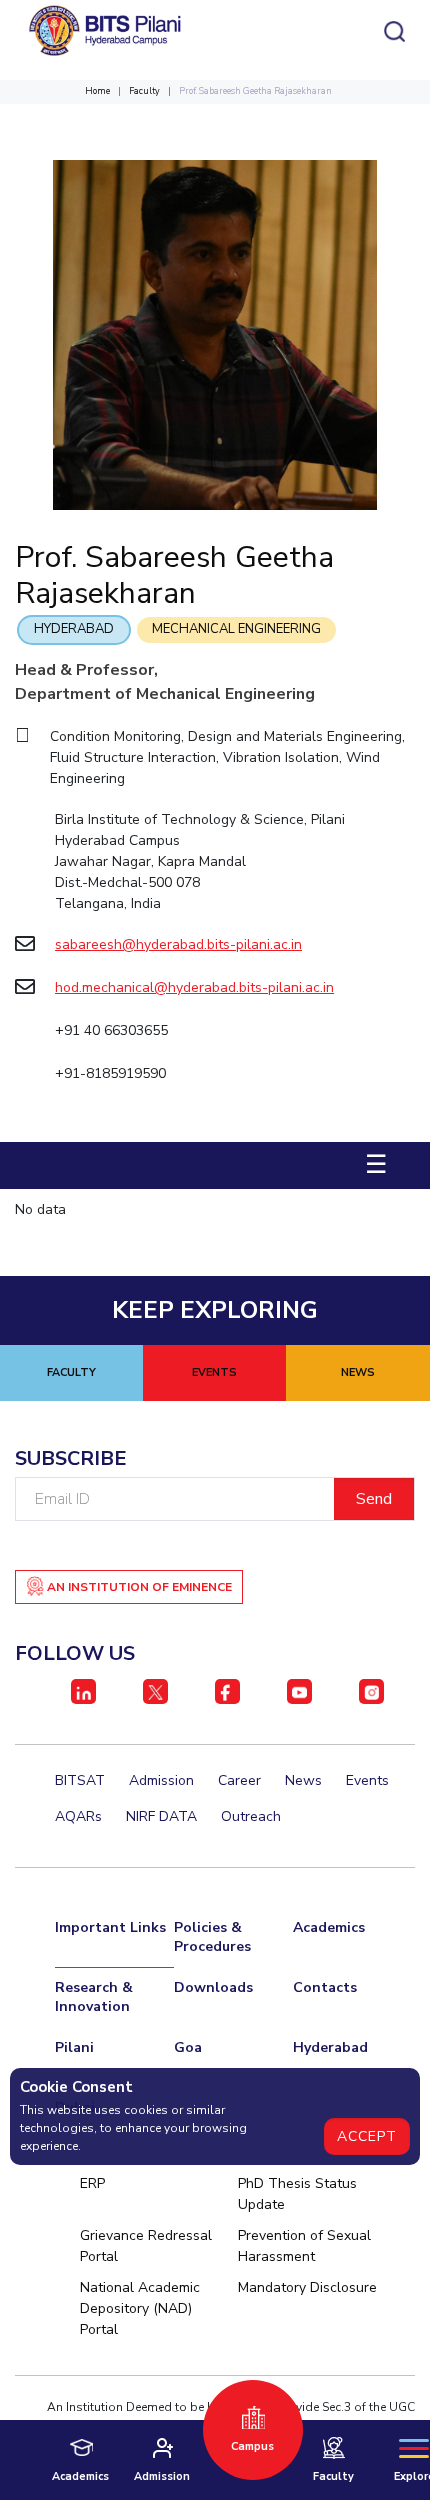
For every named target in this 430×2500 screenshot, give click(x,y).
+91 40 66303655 (111, 1030)
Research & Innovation (94, 1997)
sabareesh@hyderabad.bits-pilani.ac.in (178, 944)
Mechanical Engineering (236, 629)
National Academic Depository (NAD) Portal (140, 2308)
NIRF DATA (161, 1816)
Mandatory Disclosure (307, 2287)
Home (97, 91)
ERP (92, 2183)
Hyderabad (74, 629)
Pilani (74, 2047)
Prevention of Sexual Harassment (304, 2246)
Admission (161, 1780)
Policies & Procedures (212, 1937)
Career (239, 1780)
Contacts (325, 1987)
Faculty (144, 91)
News (303, 1780)
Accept (367, 2136)
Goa (188, 2047)
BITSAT (80, 1780)
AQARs (78, 1816)
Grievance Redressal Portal (146, 2246)
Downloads (213, 1987)
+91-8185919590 (112, 1073)
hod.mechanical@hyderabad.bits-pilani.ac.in (194, 987)
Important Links (110, 1927)
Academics (329, 1927)
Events (367, 1780)
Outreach (251, 1816)
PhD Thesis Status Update (297, 2194)
